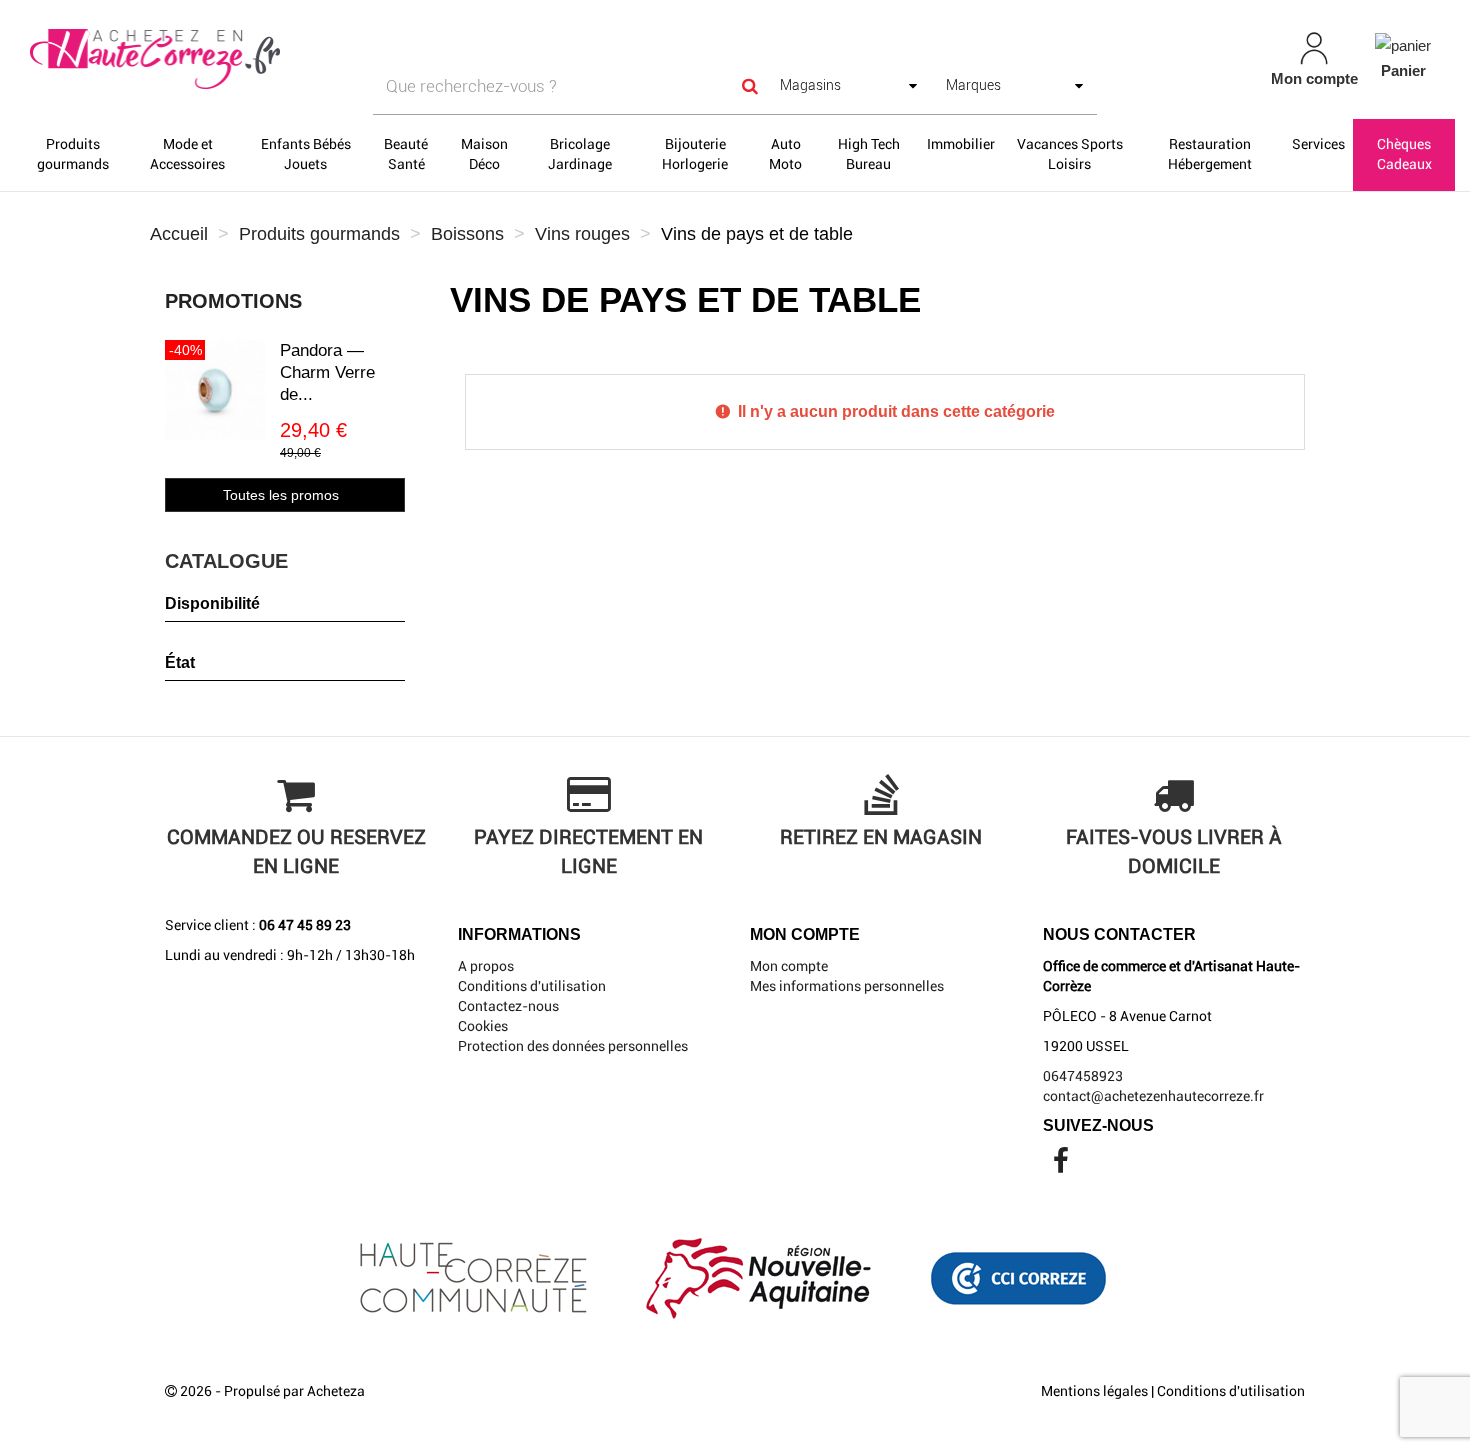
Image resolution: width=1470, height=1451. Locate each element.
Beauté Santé (406, 154)
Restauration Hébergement (1210, 154)
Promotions (233, 301)
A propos (486, 966)
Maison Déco (484, 154)
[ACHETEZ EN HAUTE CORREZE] (255, 59)
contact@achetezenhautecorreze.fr (1153, 1096)
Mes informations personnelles (847, 986)
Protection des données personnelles (573, 1046)
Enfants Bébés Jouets (306, 154)
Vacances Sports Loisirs (1070, 154)
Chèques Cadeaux (1404, 154)
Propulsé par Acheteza (294, 1391)
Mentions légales (1094, 1391)
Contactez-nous (508, 1006)
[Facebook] (1061, 1166)
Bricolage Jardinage (580, 154)
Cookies (483, 1026)
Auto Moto (785, 154)
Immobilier (961, 144)
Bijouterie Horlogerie (695, 154)
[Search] (750, 86)
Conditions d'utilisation (532, 986)
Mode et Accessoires (187, 154)
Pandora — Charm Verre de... (327, 372)
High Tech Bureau (869, 154)
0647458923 (1083, 1076)
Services (1318, 144)
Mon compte (789, 966)
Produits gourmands (73, 154)
